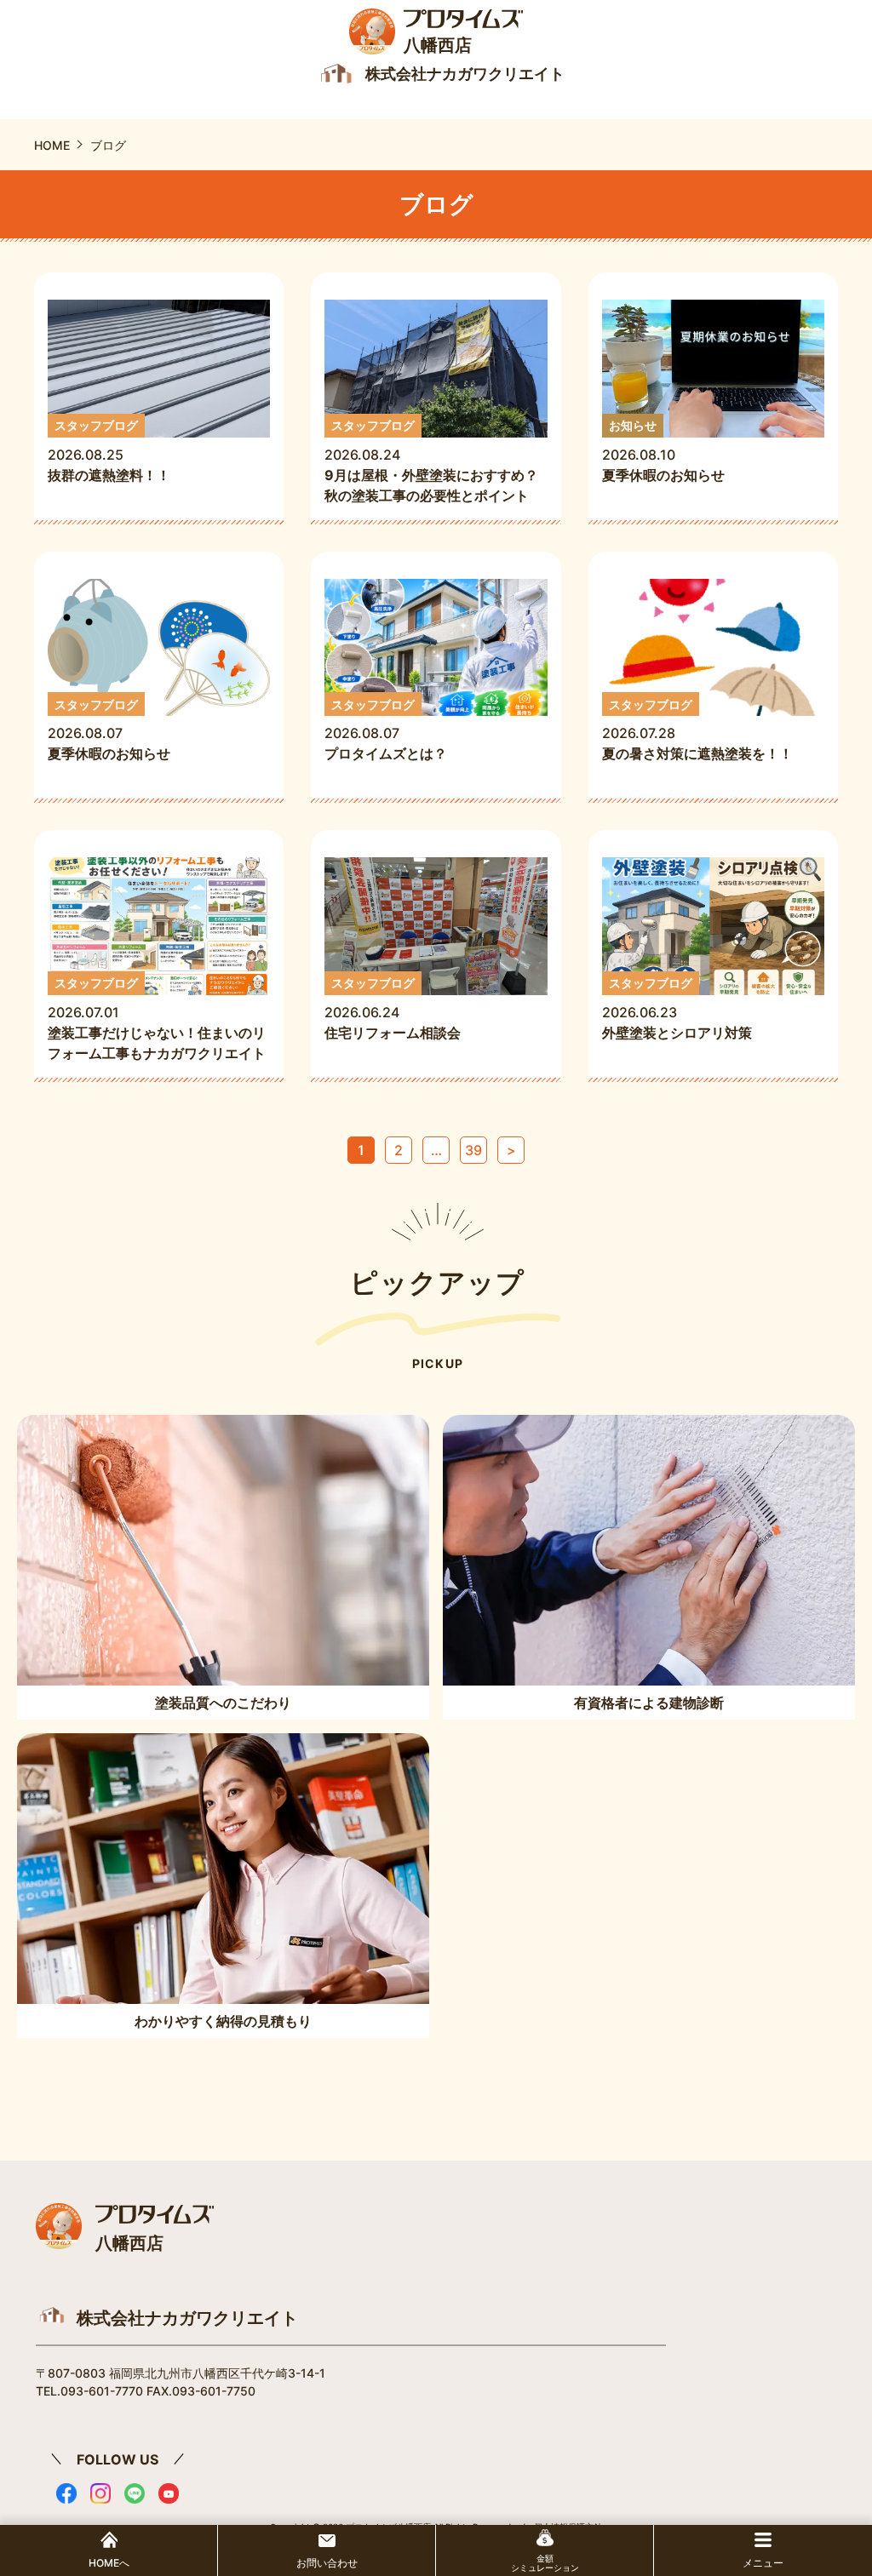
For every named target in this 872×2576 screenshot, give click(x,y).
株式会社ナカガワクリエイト (187, 2318)
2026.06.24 (399, 1008)
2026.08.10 (663, 451)
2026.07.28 (697, 730)
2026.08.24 (431, 461)
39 (473, 1150)
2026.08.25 (109, 451)
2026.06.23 (677, 1008)
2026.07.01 (157, 1019)
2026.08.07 (109, 730)
